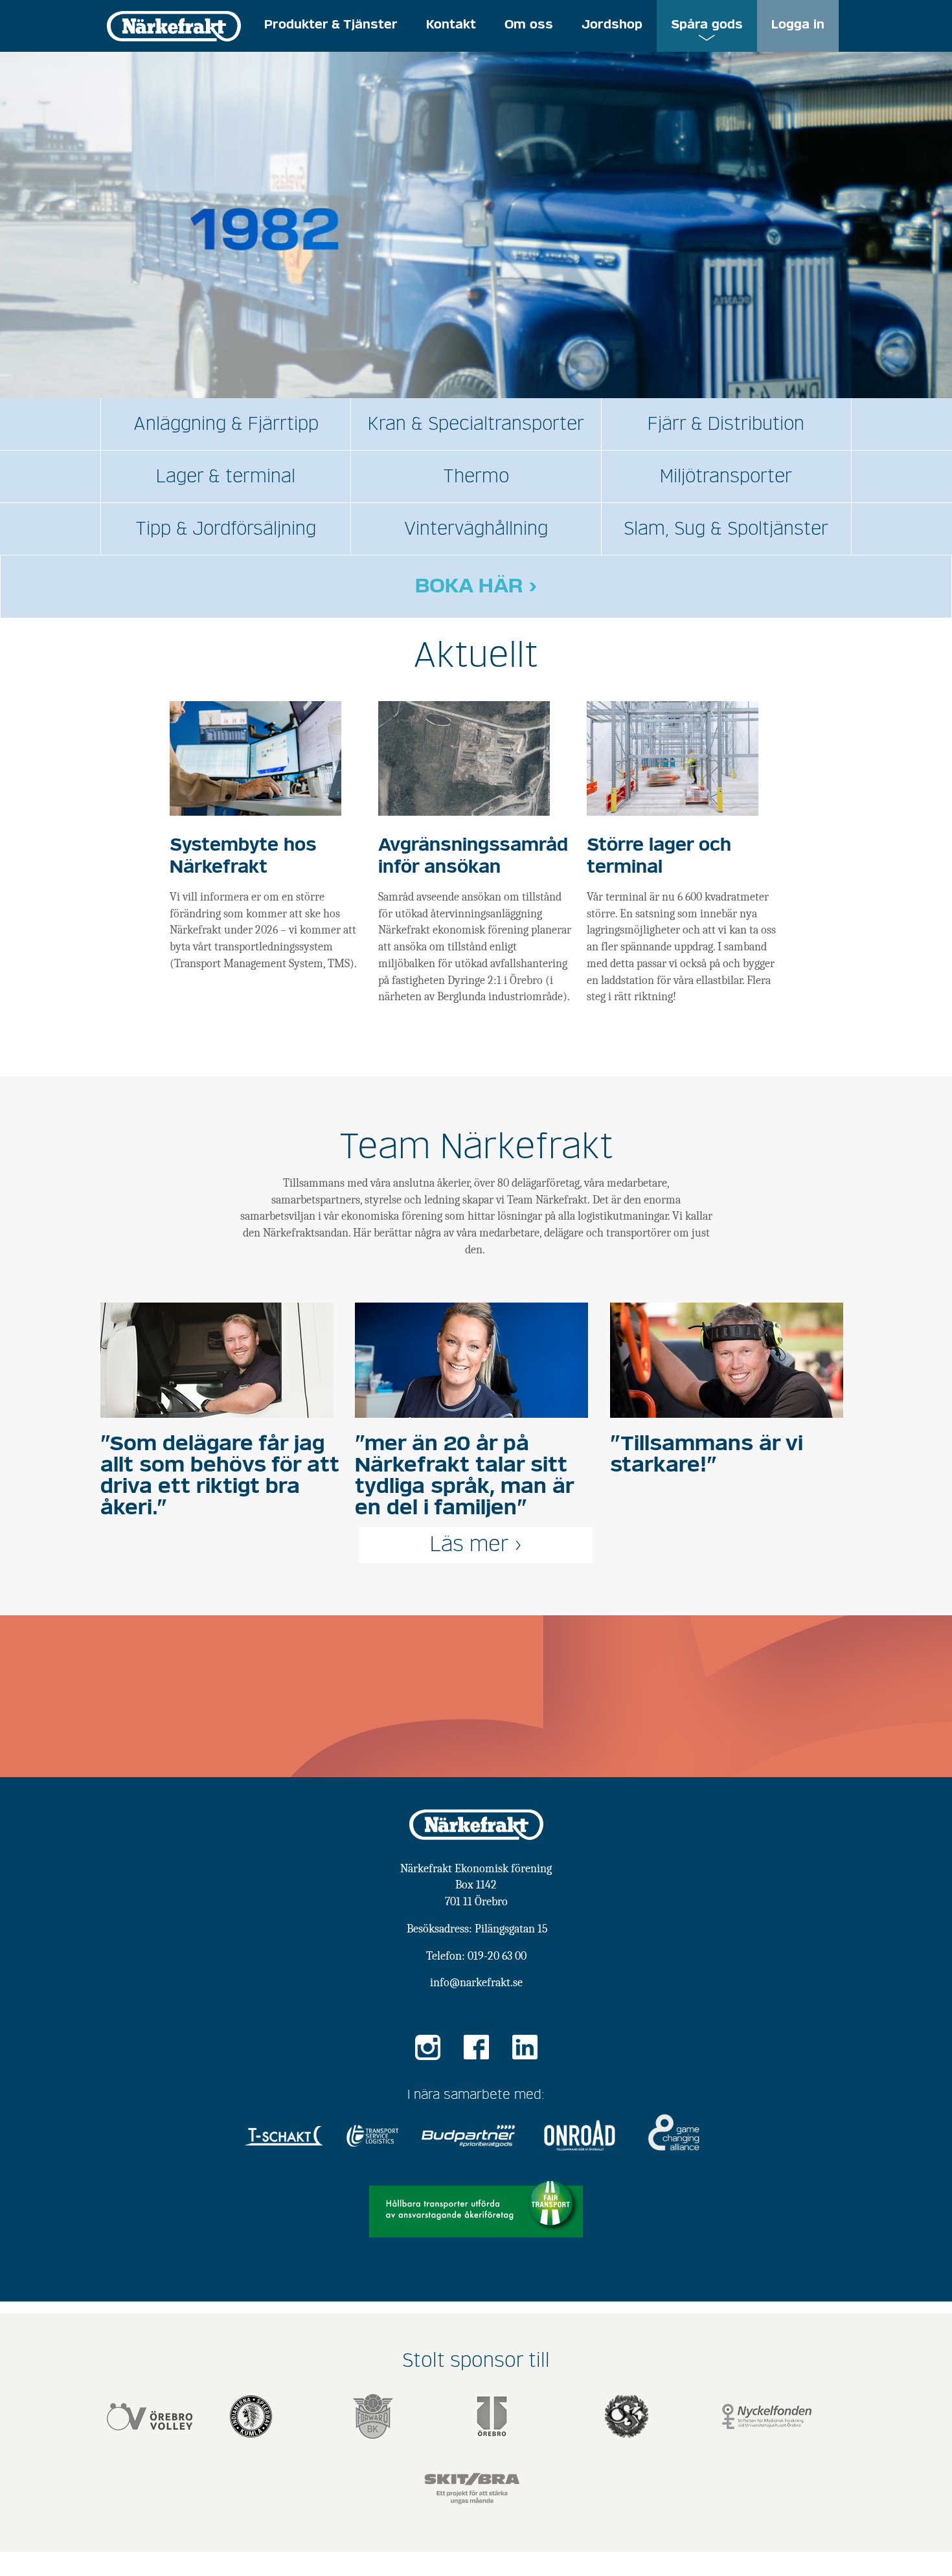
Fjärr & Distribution (726, 424)
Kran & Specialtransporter (476, 424)
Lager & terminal (226, 476)
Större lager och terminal (659, 857)
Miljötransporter (726, 476)
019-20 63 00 (497, 1956)
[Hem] (174, 25)
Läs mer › (476, 1545)
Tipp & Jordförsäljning (226, 529)
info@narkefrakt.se (476, 1983)
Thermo (476, 476)
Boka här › (476, 587)
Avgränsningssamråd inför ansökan (473, 857)
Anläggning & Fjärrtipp (226, 424)
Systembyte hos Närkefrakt (243, 857)
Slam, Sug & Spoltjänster (726, 529)
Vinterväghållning (476, 529)
